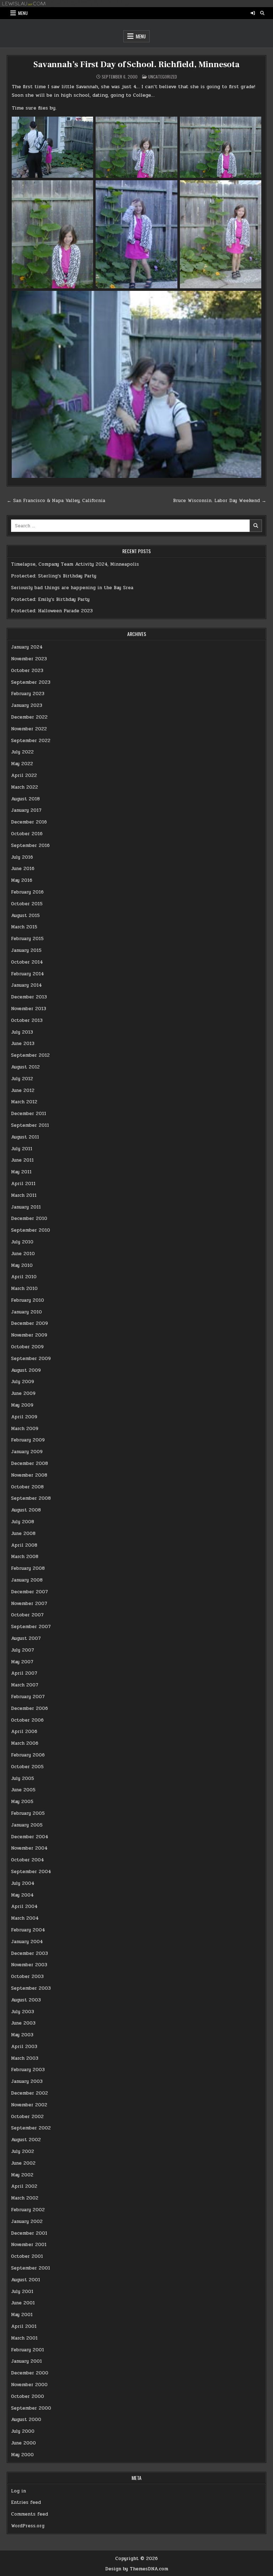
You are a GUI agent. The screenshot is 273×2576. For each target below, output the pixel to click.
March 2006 (25, 1743)
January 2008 (27, 1580)
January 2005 (27, 1825)
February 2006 (28, 1755)
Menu (23, 13)
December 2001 (29, 2233)
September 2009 (31, 1359)
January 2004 (27, 1942)
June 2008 (23, 1534)
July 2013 (22, 1032)
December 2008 (30, 1463)
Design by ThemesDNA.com (137, 2569)
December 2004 (30, 1837)
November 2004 (29, 1848)
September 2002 (31, 2128)
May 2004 (22, 1895)
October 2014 (27, 962)
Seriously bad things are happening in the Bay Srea (72, 588)
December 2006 (30, 1708)
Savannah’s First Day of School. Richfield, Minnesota (136, 65)
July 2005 (23, 1778)
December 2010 (29, 1218)
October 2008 (27, 1487)
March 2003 (25, 2058)
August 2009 (26, 1370)
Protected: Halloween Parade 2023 (52, 611)
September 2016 (30, 846)
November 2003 (29, 1965)
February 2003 (28, 2070)
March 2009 (25, 1429)
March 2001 (24, 2338)
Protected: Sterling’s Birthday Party (54, 576)
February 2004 (28, 1930)
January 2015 (26, 950)
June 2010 (23, 1254)
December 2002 (30, 2093)
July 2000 (23, 2431)
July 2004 (23, 1883)
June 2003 (23, 2023)
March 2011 (24, 1195)
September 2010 (31, 1230)
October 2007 (27, 1615)
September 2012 (30, 1055)
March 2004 (25, 1918)
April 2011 (23, 1184)
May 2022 (22, 764)
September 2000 (31, 2408)
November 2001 (29, 2245)
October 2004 (28, 1860)
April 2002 (24, 2186)
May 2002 (22, 2175)
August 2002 (26, 2140)
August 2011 (25, 1137)
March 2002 (25, 2198)
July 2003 (23, 2012)
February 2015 (27, 939)
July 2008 (23, 1522)
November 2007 (29, 1604)
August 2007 (26, 1638)
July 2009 (23, 1382)
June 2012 (23, 1090)
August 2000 (26, 2420)
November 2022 (29, 729)
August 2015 (25, 916)
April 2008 (24, 1545)
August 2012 (25, 1067)
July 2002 (23, 2151)
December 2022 (29, 717)
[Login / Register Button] (253, 13)
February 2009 (28, 1440)
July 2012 (22, 1079)
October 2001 (27, 2256)
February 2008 (28, 1568)
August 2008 (26, 1510)
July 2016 (22, 857)
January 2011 (26, 1207)
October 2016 (27, 834)
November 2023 (29, 659)
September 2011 (30, 1125)
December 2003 (30, 1953)
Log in (18, 2491)
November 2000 (29, 2385)
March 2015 (24, 927)
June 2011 (22, 1160)
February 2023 (28, 694)
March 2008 (25, 1557)
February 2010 (28, 1300)
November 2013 (29, 1009)
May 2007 (22, 1662)
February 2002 (28, 2210)
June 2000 (23, 2443)
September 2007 (31, 1627)
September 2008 (31, 1498)
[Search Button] (262, 13)
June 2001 (23, 2303)
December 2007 (30, 1592)
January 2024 (27, 647)
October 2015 (27, 904)
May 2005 (22, 1802)
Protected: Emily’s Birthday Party (50, 599)
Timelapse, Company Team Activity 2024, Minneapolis (75, 564)
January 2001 (26, 2361)
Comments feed (30, 2514)
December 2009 (30, 1323)
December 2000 (30, 2373)
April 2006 (24, 1732)
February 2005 (28, 1813)
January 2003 (27, 2081)
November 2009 (29, 1335)
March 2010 (24, 1289)
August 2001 (26, 2280)
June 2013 (23, 1044)
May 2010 (22, 1265)
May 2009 (22, 1405)
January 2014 (26, 985)
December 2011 (29, 1114)
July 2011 (22, 1149)
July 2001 (22, 2292)
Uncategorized (163, 77)
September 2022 (31, 741)
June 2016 (23, 869)
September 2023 (31, 682)
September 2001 (31, 2268)
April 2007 (24, 1673)
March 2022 (25, 787)
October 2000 (28, 2396)
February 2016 (27, 892)
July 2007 (23, 1650)
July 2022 (22, 752)
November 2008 (29, 1475)
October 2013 (27, 1020)
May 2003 (22, 2035)
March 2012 (24, 1102)
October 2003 (27, 1977)
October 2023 (27, 671)
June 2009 (23, 1393)
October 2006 (27, 1720)
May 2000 (22, 2455)
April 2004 (24, 1906)
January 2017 (26, 810)
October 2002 (27, 2117)
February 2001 (28, 2350)
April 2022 (24, 775)
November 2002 (29, 2105)
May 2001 (22, 2315)
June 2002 (23, 2163)
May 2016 (22, 880)
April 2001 (24, 2326)
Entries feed (26, 2502)
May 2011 (21, 1172)
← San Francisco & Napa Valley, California (56, 501)
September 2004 (31, 1872)
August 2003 (26, 2000)
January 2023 (27, 705)
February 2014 (28, 974)
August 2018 (25, 799)
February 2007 (28, 1697)
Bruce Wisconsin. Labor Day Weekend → (220, 501)
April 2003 (24, 2047)
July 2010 (22, 1242)
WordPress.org (28, 2526)
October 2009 (27, 1347)
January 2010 (26, 1312)
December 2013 (29, 997)
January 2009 (27, 1452)
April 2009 (24, 1417)
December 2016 (29, 822)
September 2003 (31, 1988)
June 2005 (23, 1790)
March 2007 (25, 1685)
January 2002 (27, 2222)
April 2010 (24, 1277)
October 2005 (27, 1767)
